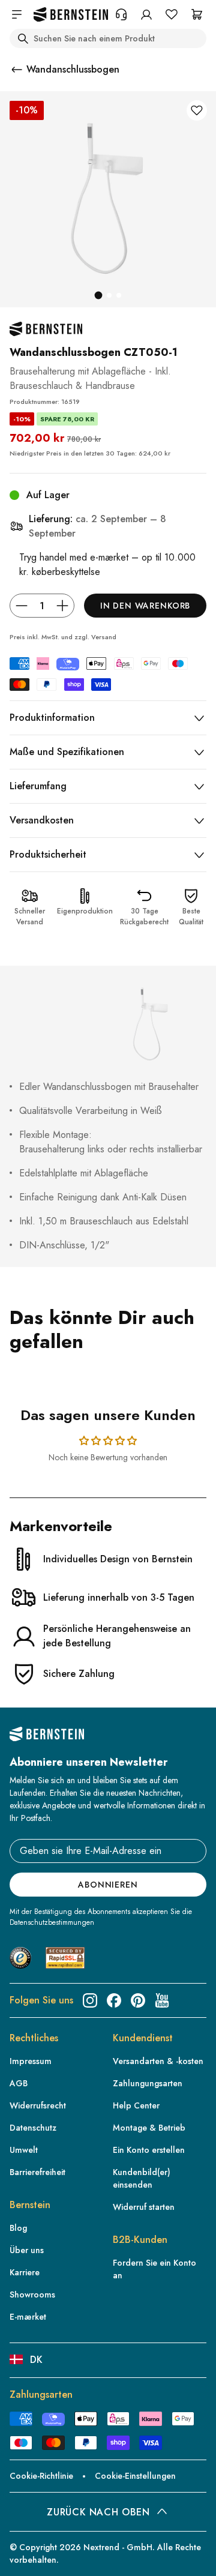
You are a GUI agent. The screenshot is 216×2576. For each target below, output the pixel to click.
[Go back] (17, 70)
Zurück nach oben (98, 2512)
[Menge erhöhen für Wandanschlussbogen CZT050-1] (62, 606)
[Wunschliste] (172, 14)
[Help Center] (121, 14)
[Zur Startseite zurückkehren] (71, 15)
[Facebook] (114, 2000)
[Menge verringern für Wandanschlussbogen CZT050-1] (22, 606)
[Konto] (146, 14)
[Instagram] (90, 2000)
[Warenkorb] (197, 14)
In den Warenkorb (145, 606)
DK (36, 2360)
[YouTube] (162, 2000)
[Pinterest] (138, 2000)
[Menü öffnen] (17, 14)
